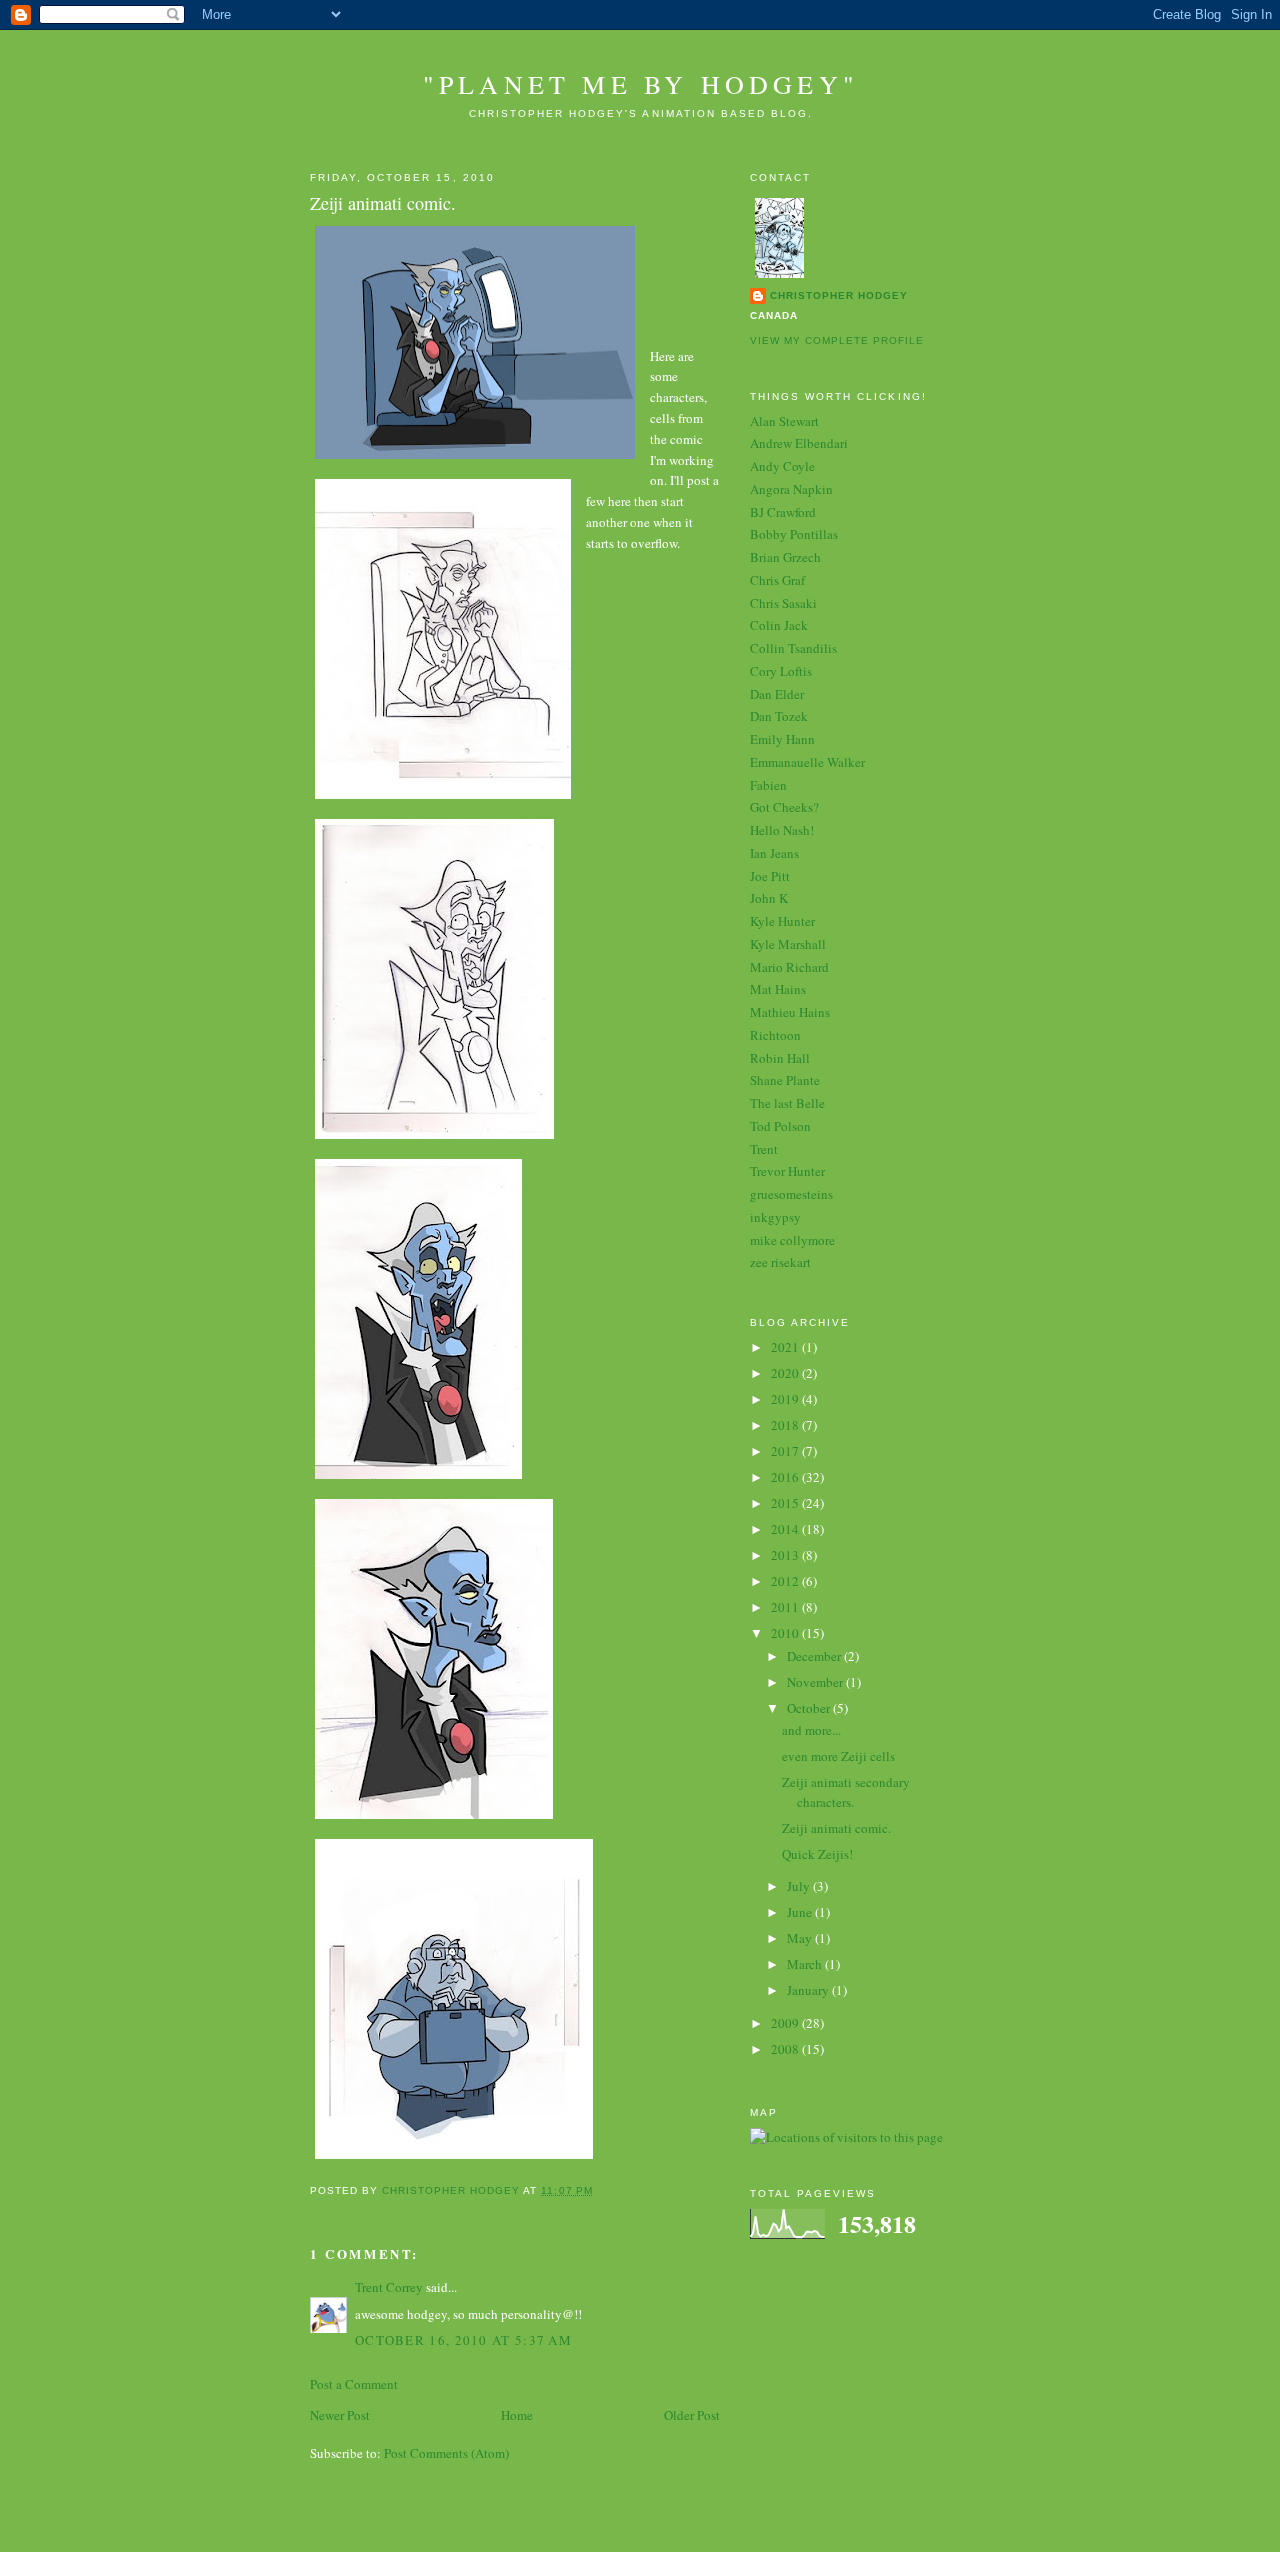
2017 (786, 1451)
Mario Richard (789, 967)
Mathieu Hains (790, 1012)
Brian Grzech (785, 557)
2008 (786, 2049)
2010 (786, 1633)
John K (769, 898)
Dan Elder (777, 694)
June (801, 1912)
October (810, 1708)
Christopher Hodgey (839, 295)
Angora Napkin (791, 489)
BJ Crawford (783, 512)
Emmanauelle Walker (807, 762)
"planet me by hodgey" (641, 84)
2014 (786, 1529)
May (801, 1938)
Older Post (692, 2415)
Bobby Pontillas (794, 534)
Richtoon (775, 1035)
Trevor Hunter (787, 1171)
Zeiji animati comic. (836, 1828)
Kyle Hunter (782, 921)
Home (517, 2415)
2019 (786, 1399)
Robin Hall (780, 1058)
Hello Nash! (782, 830)
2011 (786, 1607)
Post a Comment (354, 2384)
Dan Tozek (779, 716)
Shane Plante (785, 1080)
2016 (786, 1477)
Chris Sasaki (783, 603)
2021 (786, 1347)
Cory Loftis (781, 671)
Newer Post (340, 2415)
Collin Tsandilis (793, 648)
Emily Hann (782, 739)
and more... (811, 1730)
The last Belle (787, 1103)
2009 (786, 2023)
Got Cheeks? (784, 807)
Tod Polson (780, 1126)
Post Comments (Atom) (446, 2453)
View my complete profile (837, 340)
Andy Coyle (782, 466)
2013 (786, 1555)
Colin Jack (779, 625)
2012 (786, 1581)
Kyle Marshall (788, 944)
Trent (764, 1149)
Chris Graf (777, 580)
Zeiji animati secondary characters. (846, 1792)
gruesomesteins (791, 1194)
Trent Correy (389, 2287)
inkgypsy (775, 1217)
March (806, 1964)
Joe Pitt (770, 876)
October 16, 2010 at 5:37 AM (463, 2340)
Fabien (768, 785)
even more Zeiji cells (838, 1756)
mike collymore (792, 1240)
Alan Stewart (784, 421)
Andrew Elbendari (799, 443)
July (800, 1886)
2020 (786, 1373)
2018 (786, 1425)
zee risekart (780, 1262)
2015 (786, 1503)
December (815, 1656)
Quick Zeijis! (817, 1854)
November (816, 1682)
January (809, 1990)
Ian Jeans (774, 853)
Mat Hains (778, 989)
